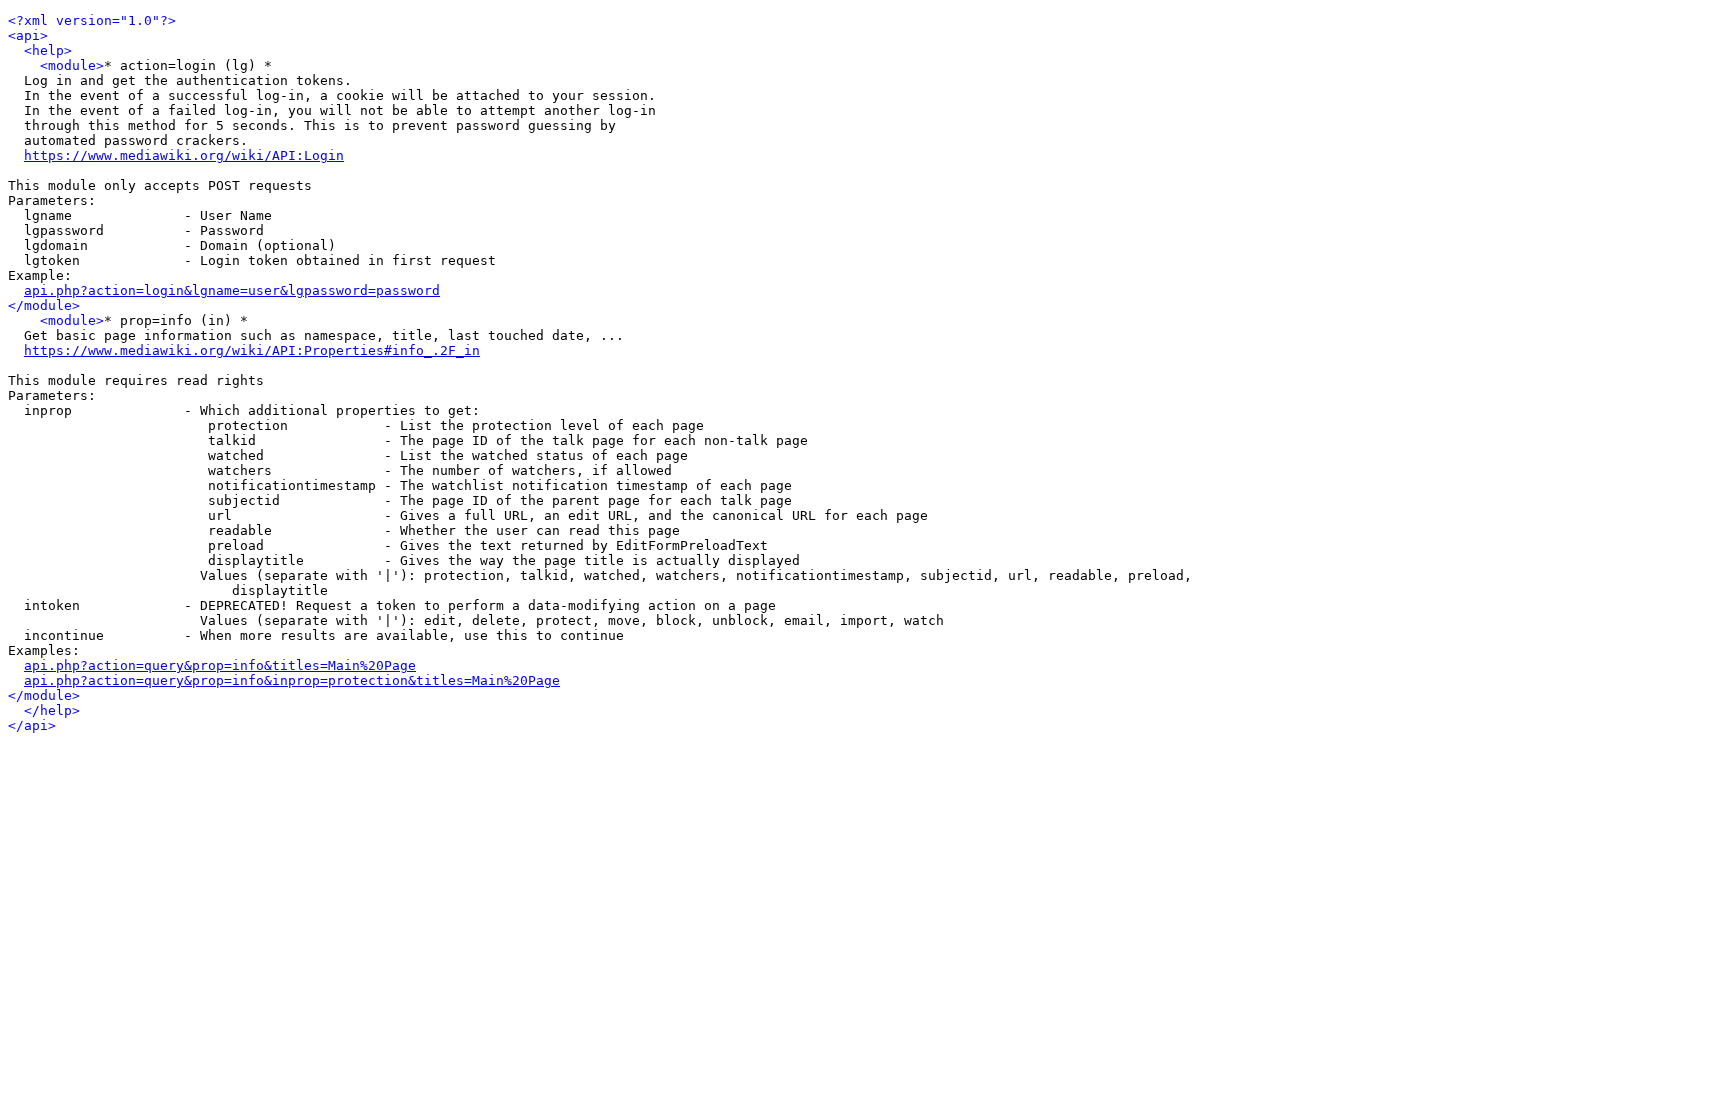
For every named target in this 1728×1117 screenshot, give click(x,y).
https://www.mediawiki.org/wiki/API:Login (184, 155)
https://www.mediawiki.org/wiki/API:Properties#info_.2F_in (252, 350)
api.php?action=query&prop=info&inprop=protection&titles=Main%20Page (292, 680)
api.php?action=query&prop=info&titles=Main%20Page (220, 665)
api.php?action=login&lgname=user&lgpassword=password (232, 290)
